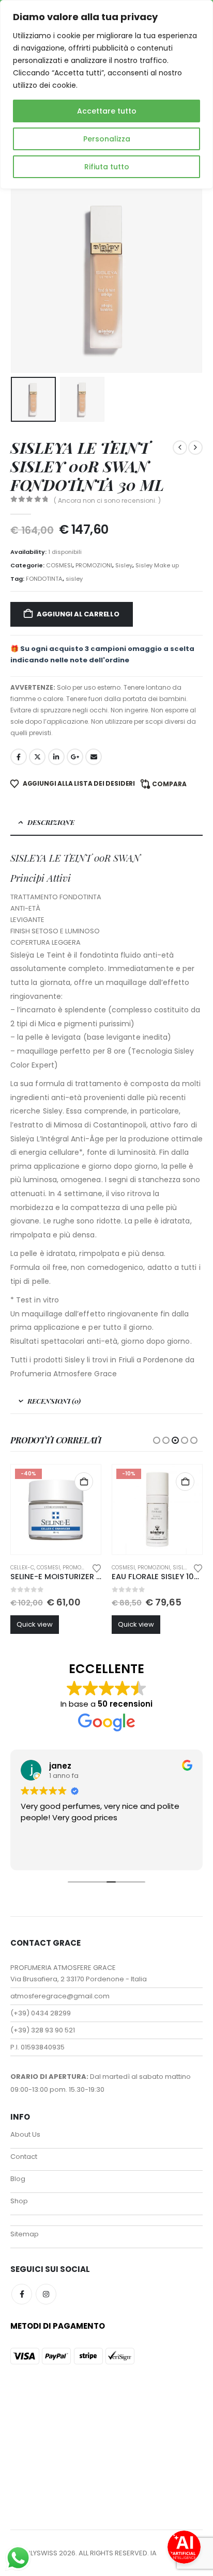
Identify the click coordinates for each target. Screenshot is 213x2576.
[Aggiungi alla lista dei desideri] (97, 1567)
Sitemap (25, 2234)
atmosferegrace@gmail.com (60, 1996)
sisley (74, 579)
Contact (24, 2157)
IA (154, 2553)
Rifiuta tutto (107, 167)
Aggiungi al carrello (78, 614)
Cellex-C (22, 1568)
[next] (195, 448)
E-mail (94, 757)
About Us (25, 2134)
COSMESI (59, 565)
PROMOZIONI (94, 565)
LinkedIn (56, 757)
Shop (19, 2201)
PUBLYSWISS (37, 2553)
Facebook (19, 757)
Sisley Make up (157, 565)
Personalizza (107, 139)
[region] (106, 94)
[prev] (180, 448)
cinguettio (37, 757)
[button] (23, 277)
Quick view (35, 1624)
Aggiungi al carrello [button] (84, 1482)
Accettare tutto (107, 111)
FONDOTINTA (44, 579)
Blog (18, 2179)
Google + (75, 757)
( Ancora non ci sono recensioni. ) (107, 500)
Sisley (124, 565)
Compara (169, 784)
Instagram (46, 2294)
